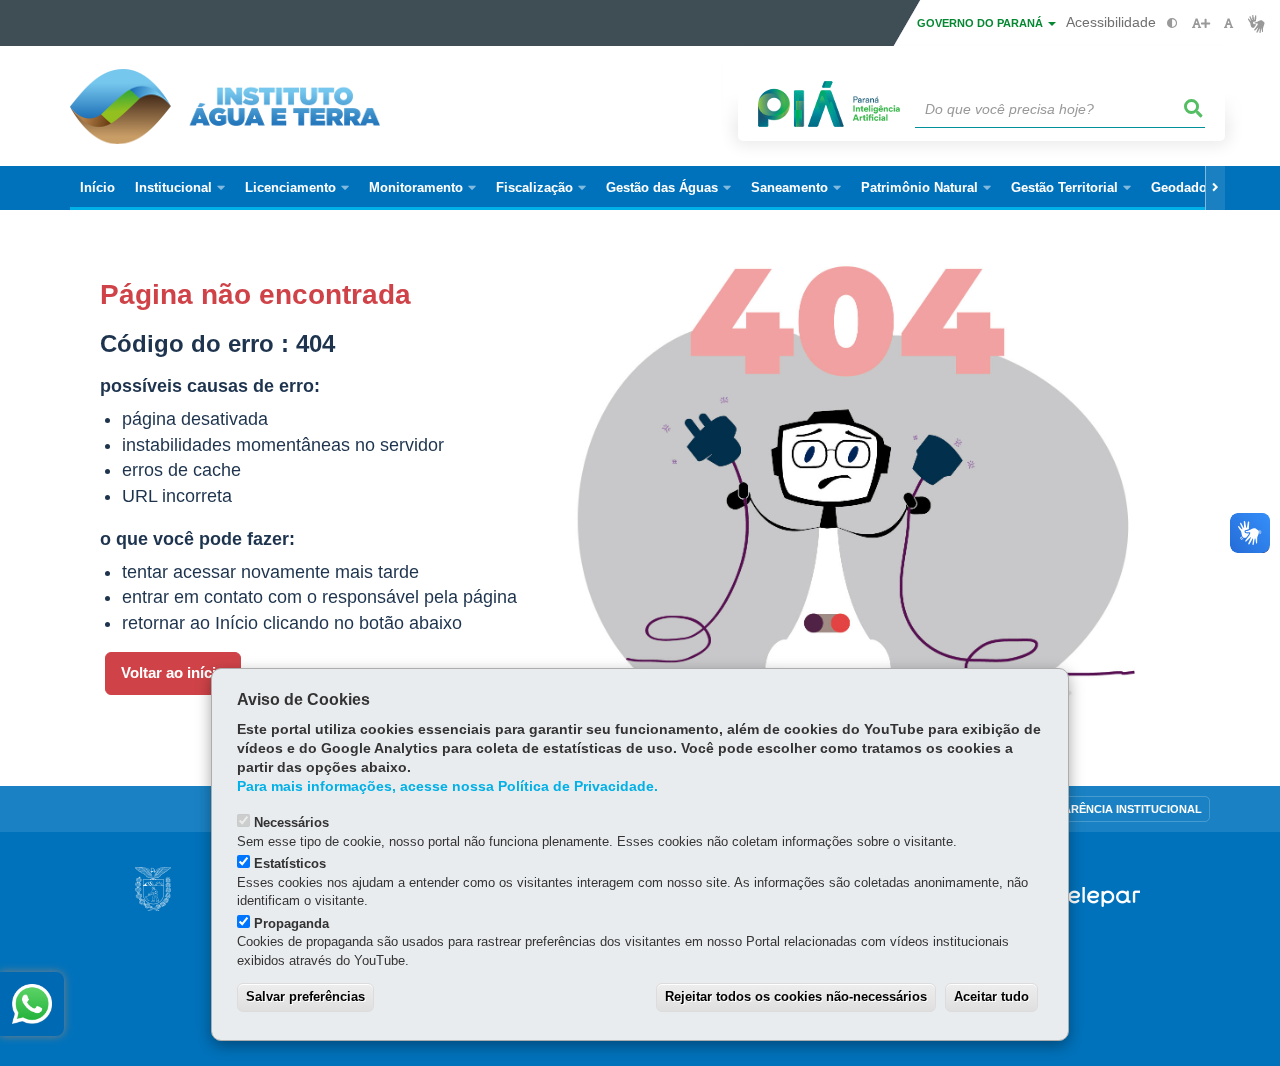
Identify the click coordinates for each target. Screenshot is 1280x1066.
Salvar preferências (305, 996)
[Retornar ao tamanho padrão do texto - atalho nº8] (1228, 23)
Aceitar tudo (991, 996)
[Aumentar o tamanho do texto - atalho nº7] (1200, 23)
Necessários (291, 822)
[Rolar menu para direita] (1215, 188)
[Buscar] (1194, 109)
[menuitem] (180, 188)
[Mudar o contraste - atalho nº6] (1172, 23)
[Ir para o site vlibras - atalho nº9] (1256, 23)
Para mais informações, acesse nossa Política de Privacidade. (447, 786)
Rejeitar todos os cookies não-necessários (796, 996)
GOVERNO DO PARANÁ (981, 23)
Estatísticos (290, 863)
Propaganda (291, 923)
